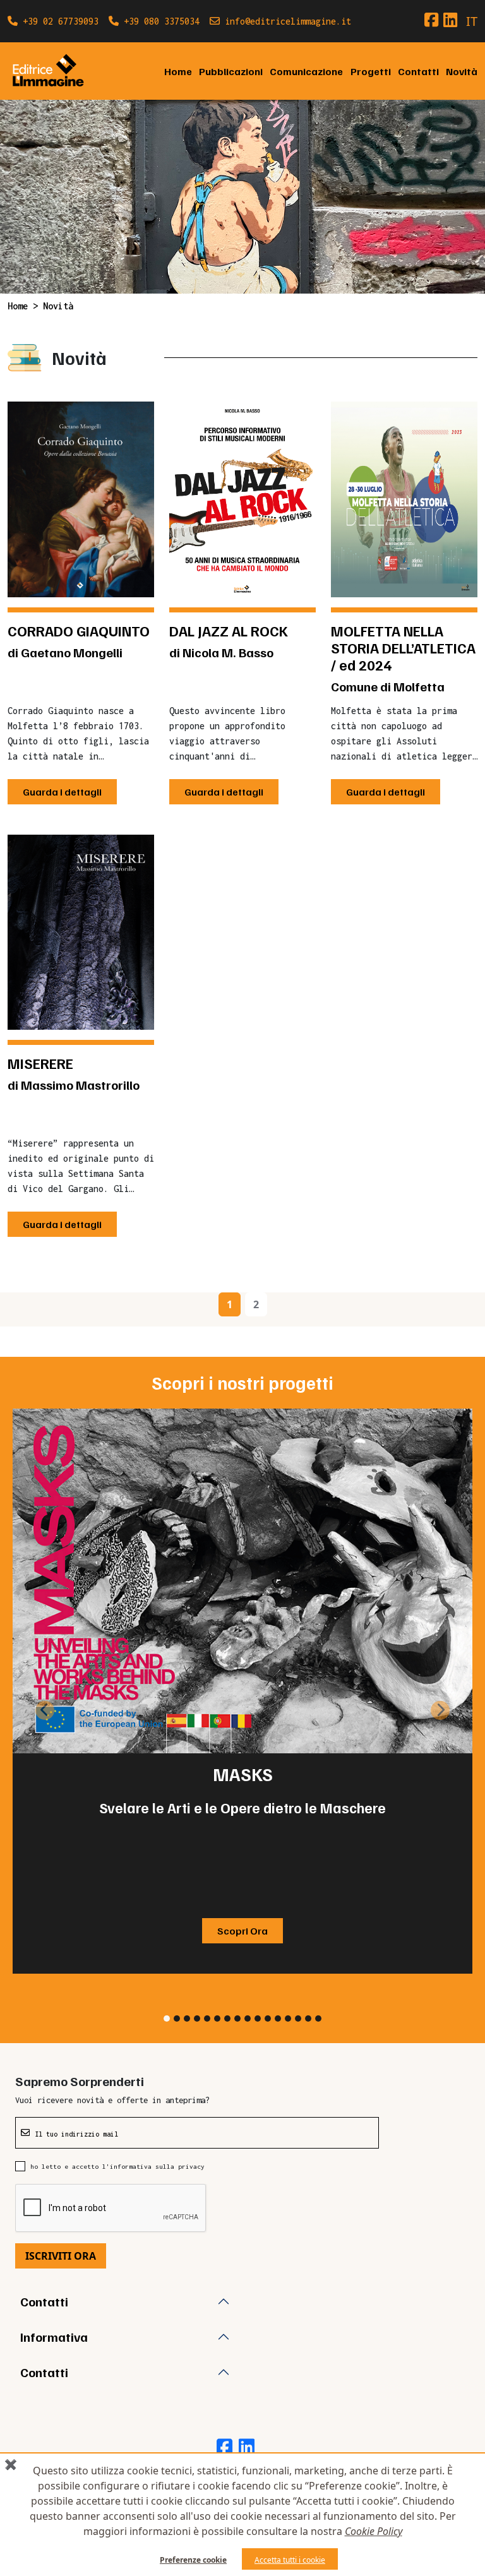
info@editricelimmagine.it (285, 21)
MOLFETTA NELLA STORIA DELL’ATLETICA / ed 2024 (403, 648)
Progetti (371, 71)
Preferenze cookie (193, 2560)
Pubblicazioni (231, 71)
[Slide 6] (217, 2018)
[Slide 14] (298, 2018)
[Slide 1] (167, 2018)
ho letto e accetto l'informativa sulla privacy (117, 2166)
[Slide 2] (177, 2018)
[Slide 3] (187, 2018)
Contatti (418, 71)
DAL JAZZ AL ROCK (229, 631)
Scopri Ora (242, 1931)
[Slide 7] (227, 2018)
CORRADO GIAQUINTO (79, 631)
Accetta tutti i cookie (290, 2560)
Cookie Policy (374, 2531)
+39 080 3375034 (159, 21)
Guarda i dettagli (62, 792)
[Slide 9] (248, 2018)
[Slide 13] (288, 2018)
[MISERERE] (81, 932)
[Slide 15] (308, 2018)
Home (178, 71)
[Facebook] (431, 20)
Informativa (54, 2337)
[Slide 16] (318, 2018)
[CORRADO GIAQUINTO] (81, 499)
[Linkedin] (450, 20)
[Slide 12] (278, 2018)
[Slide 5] (207, 2018)
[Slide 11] (268, 2018)
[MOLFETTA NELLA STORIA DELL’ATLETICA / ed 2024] (404, 499)
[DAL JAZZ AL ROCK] (242, 499)
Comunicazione (306, 71)
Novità (462, 71)
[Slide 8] (237, 2018)
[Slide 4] (197, 2018)
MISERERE (40, 1063)
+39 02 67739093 (58, 21)
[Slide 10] (258, 2018)
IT (472, 21)
